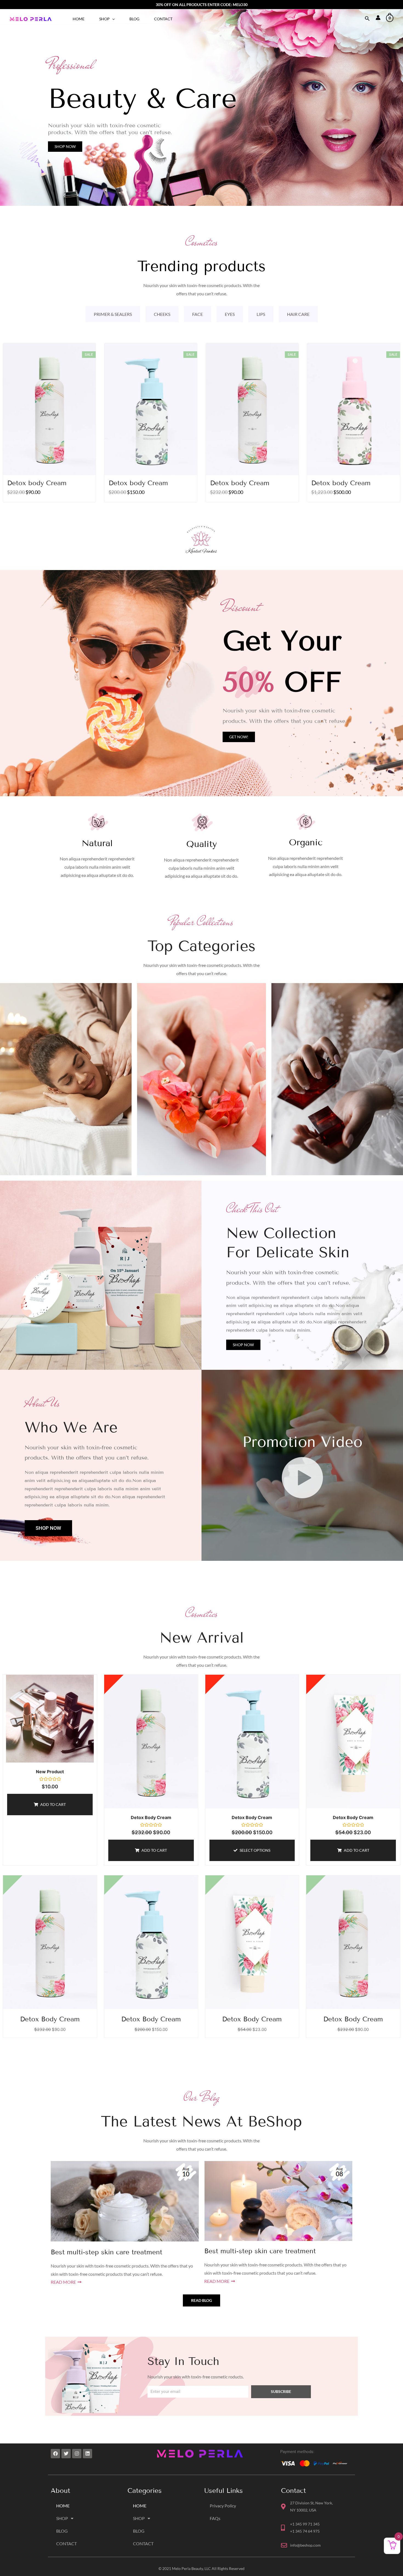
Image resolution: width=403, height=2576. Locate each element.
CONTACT (163, 19)
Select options (255, 1850)
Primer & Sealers (113, 314)
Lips (261, 314)
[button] (65, 147)
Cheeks (162, 314)
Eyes (230, 314)
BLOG (134, 19)
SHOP (104, 19)
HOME (79, 19)
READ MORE (64, 2282)
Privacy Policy (223, 2506)
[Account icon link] (378, 18)
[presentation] (112, 19)
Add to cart (53, 1804)
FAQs (215, 2518)
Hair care (298, 314)
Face (198, 314)
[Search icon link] (367, 19)
